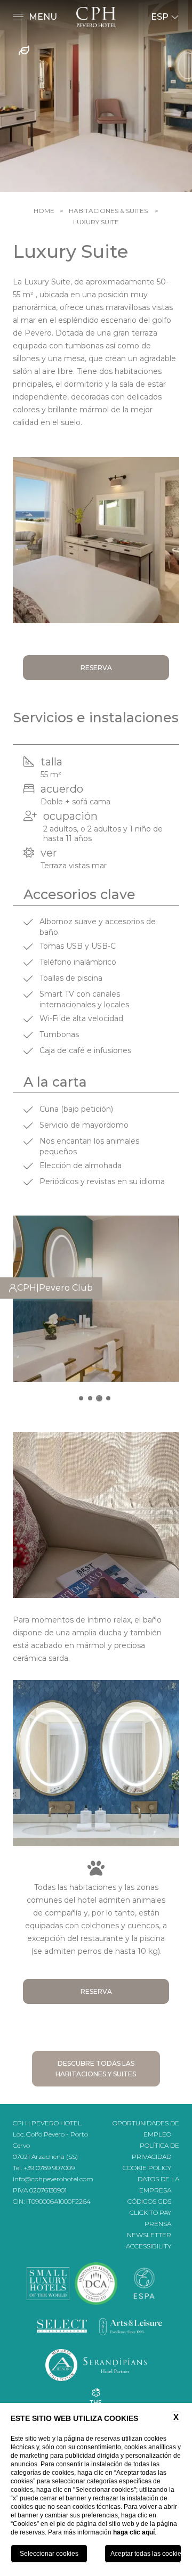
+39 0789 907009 (49, 2168)
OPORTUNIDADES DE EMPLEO (146, 2129)
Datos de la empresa (158, 2184)
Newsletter (149, 2235)
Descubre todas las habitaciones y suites (96, 2069)
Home (44, 211)
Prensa (158, 2224)
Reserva (96, 668)
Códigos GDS (149, 2201)
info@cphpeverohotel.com (53, 2179)
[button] (81, 1398)
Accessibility (149, 2246)
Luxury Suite (96, 222)
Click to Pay (150, 2212)
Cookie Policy (147, 2168)
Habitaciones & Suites (108, 211)
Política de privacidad (155, 2151)
